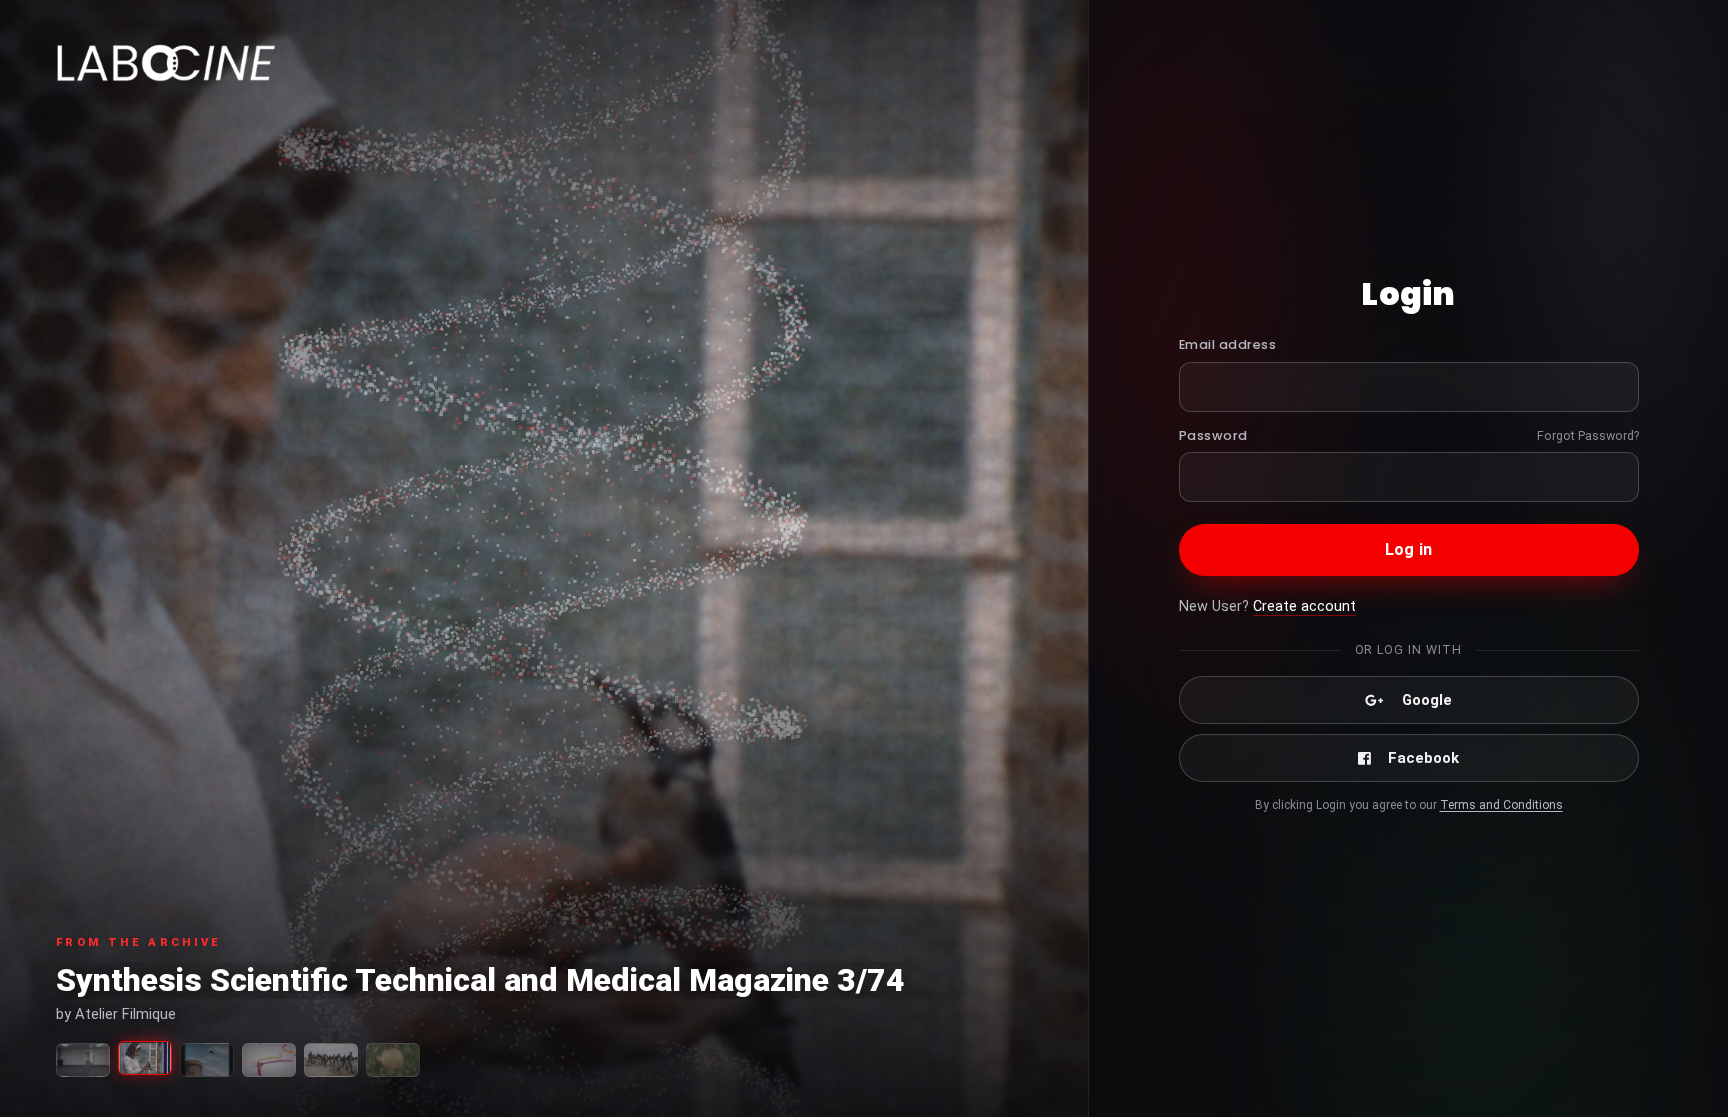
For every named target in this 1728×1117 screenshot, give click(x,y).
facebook (1423, 758)
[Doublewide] (83, 1060)
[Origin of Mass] (269, 1060)
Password (1213, 435)
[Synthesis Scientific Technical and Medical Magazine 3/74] (145, 1058)
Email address (1228, 344)
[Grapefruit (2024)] (393, 1060)
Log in (1408, 549)
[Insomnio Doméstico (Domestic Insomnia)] (207, 1060)
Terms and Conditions (1501, 805)
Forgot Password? (1588, 435)
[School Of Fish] (331, 1060)
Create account (1304, 606)
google (1427, 700)
